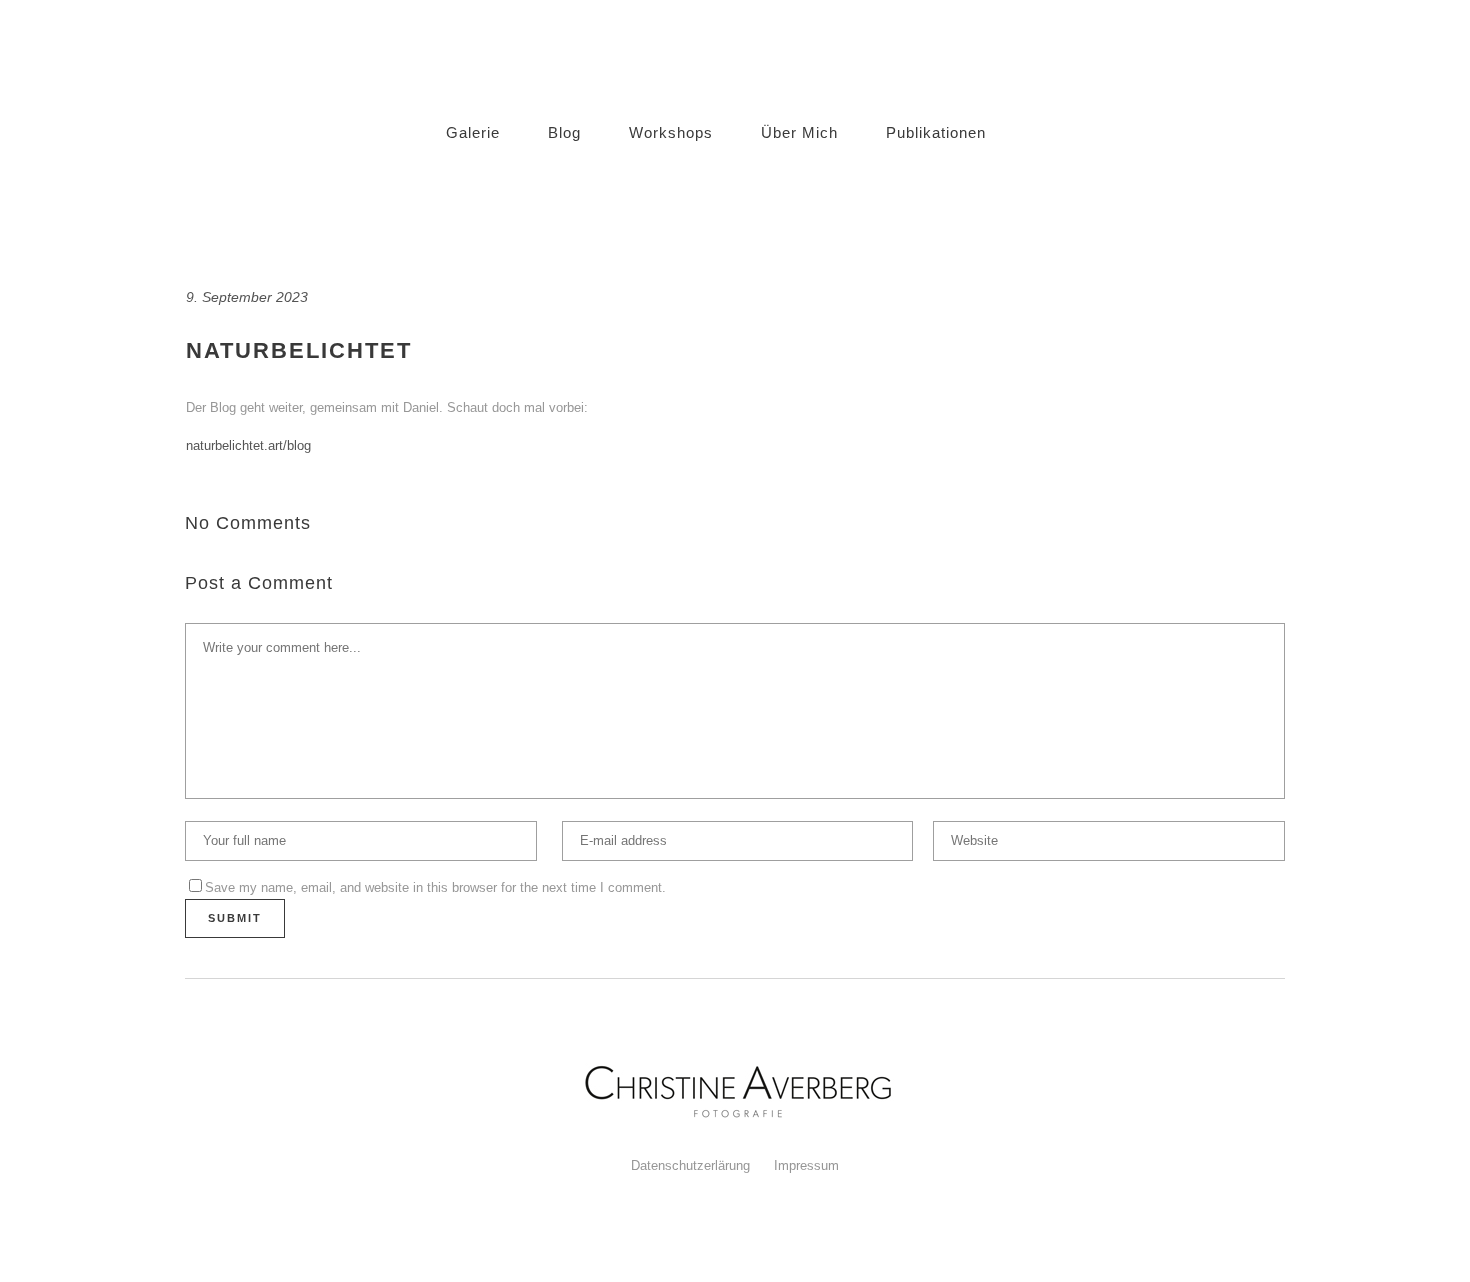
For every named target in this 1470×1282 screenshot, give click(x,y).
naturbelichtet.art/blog (248, 445)
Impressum (806, 1165)
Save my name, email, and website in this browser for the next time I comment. (435, 887)
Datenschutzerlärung (690, 1165)
